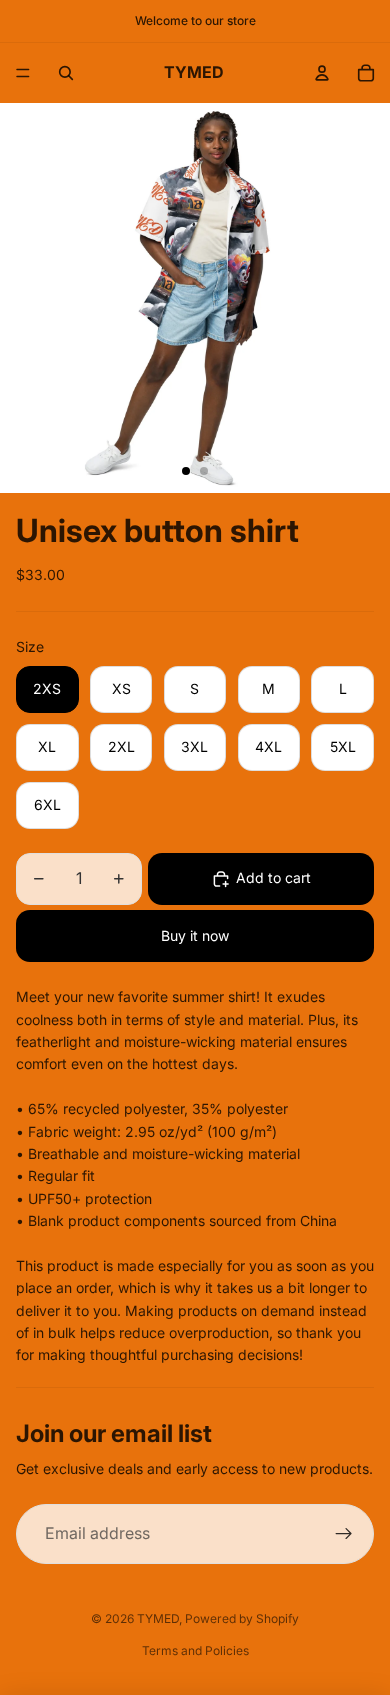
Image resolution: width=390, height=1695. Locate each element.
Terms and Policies (195, 1650)
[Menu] (23, 73)
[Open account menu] (322, 73)
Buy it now (195, 935)
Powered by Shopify (242, 1618)
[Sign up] (344, 1534)
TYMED (158, 1618)
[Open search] (66, 73)
